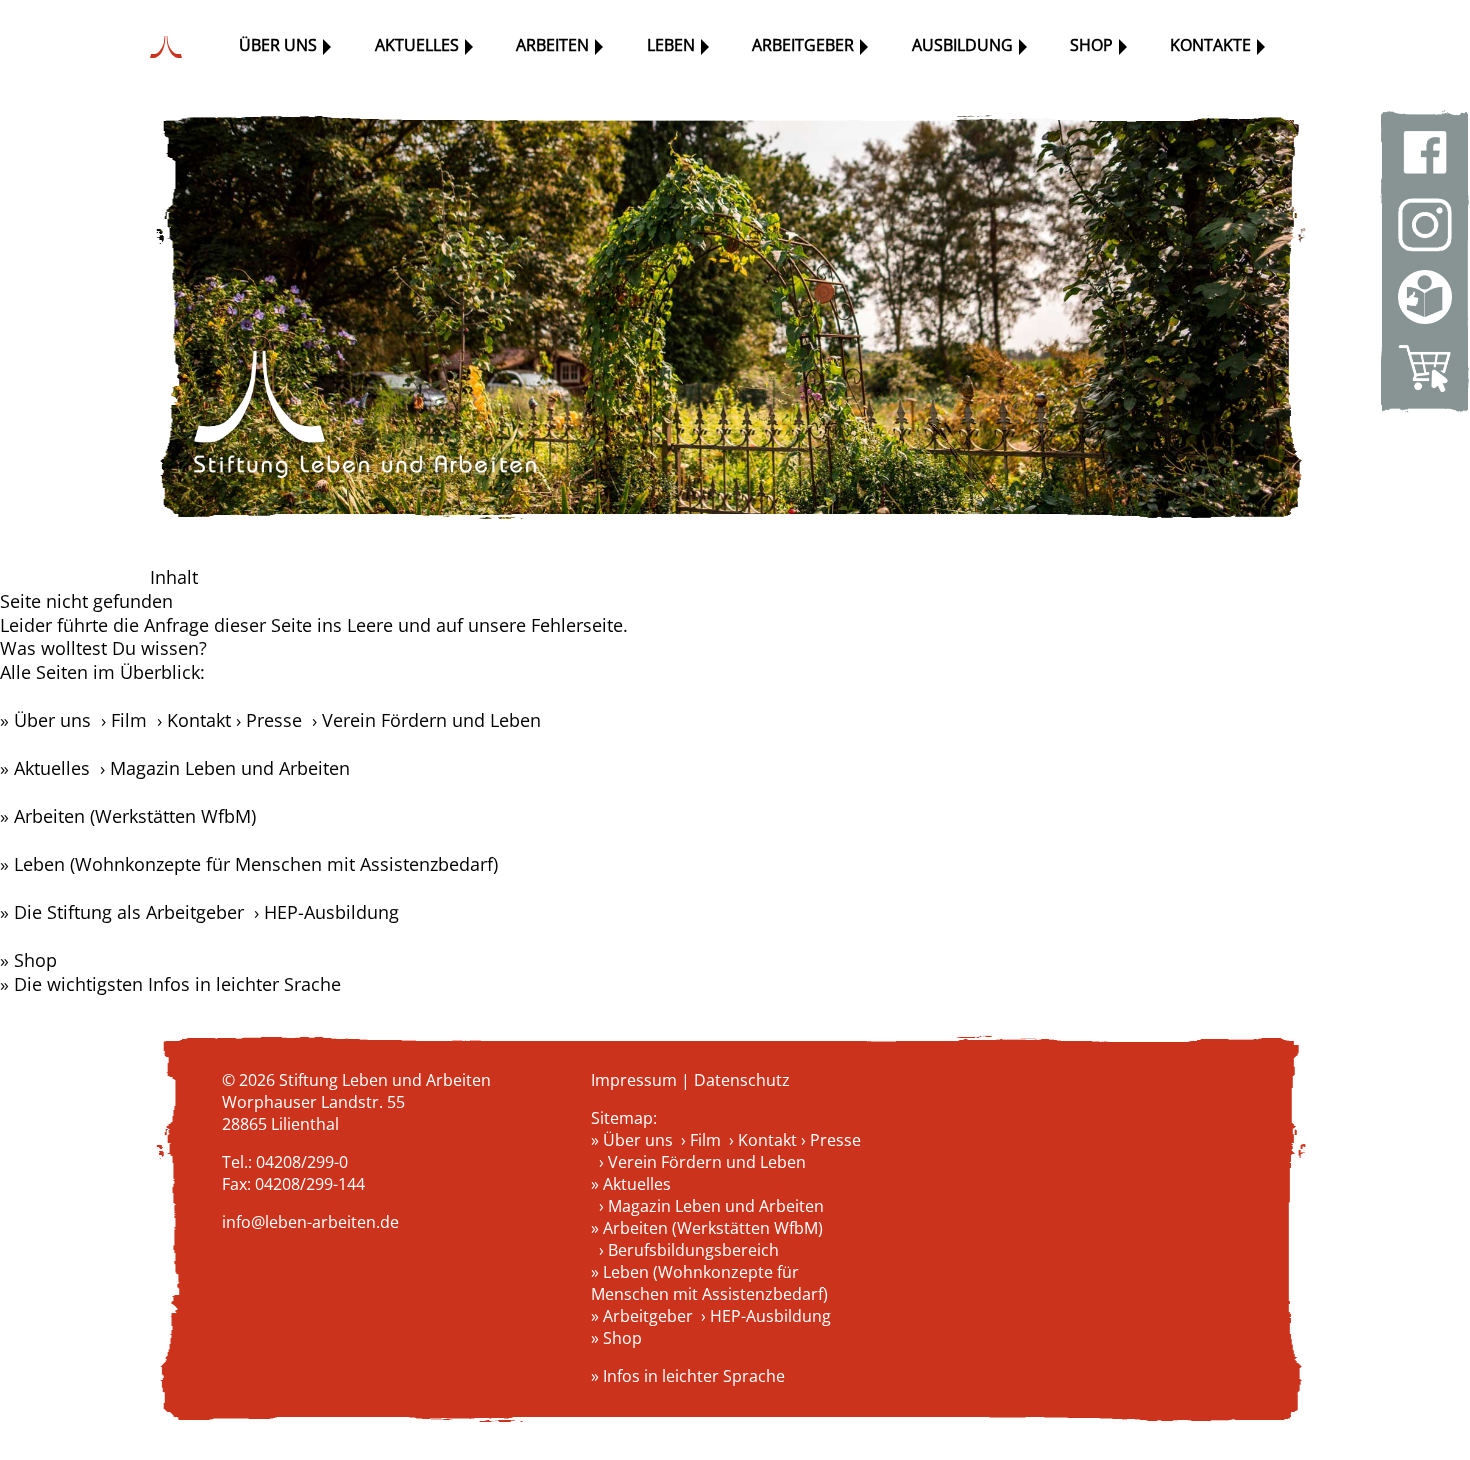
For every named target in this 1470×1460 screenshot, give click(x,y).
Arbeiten (552, 45)
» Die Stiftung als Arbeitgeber (122, 912)
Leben (671, 45)
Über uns (278, 45)
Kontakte (1210, 45)
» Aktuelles (45, 768)
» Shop (28, 960)
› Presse (269, 720)
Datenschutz (742, 1080)
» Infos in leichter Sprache (688, 1376)
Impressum (634, 1080)
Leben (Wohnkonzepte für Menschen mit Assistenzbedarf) (256, 864)
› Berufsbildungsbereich (689, 1250)
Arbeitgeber (803, 45)
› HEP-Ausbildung (326, 912)
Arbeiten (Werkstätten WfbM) (135, 816)
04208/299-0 (302, 1162)
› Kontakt (194, 720)
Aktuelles (417, 45)
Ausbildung (962, 45)
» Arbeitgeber (642, 1316)
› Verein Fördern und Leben (424, 720)
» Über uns (45, 720)
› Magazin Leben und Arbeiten (225, 768)
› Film (124, 720)
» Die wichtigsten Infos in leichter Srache (170, 984)
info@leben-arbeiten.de (310, 1222)
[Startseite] (171, 47)
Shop (1091, 45)
